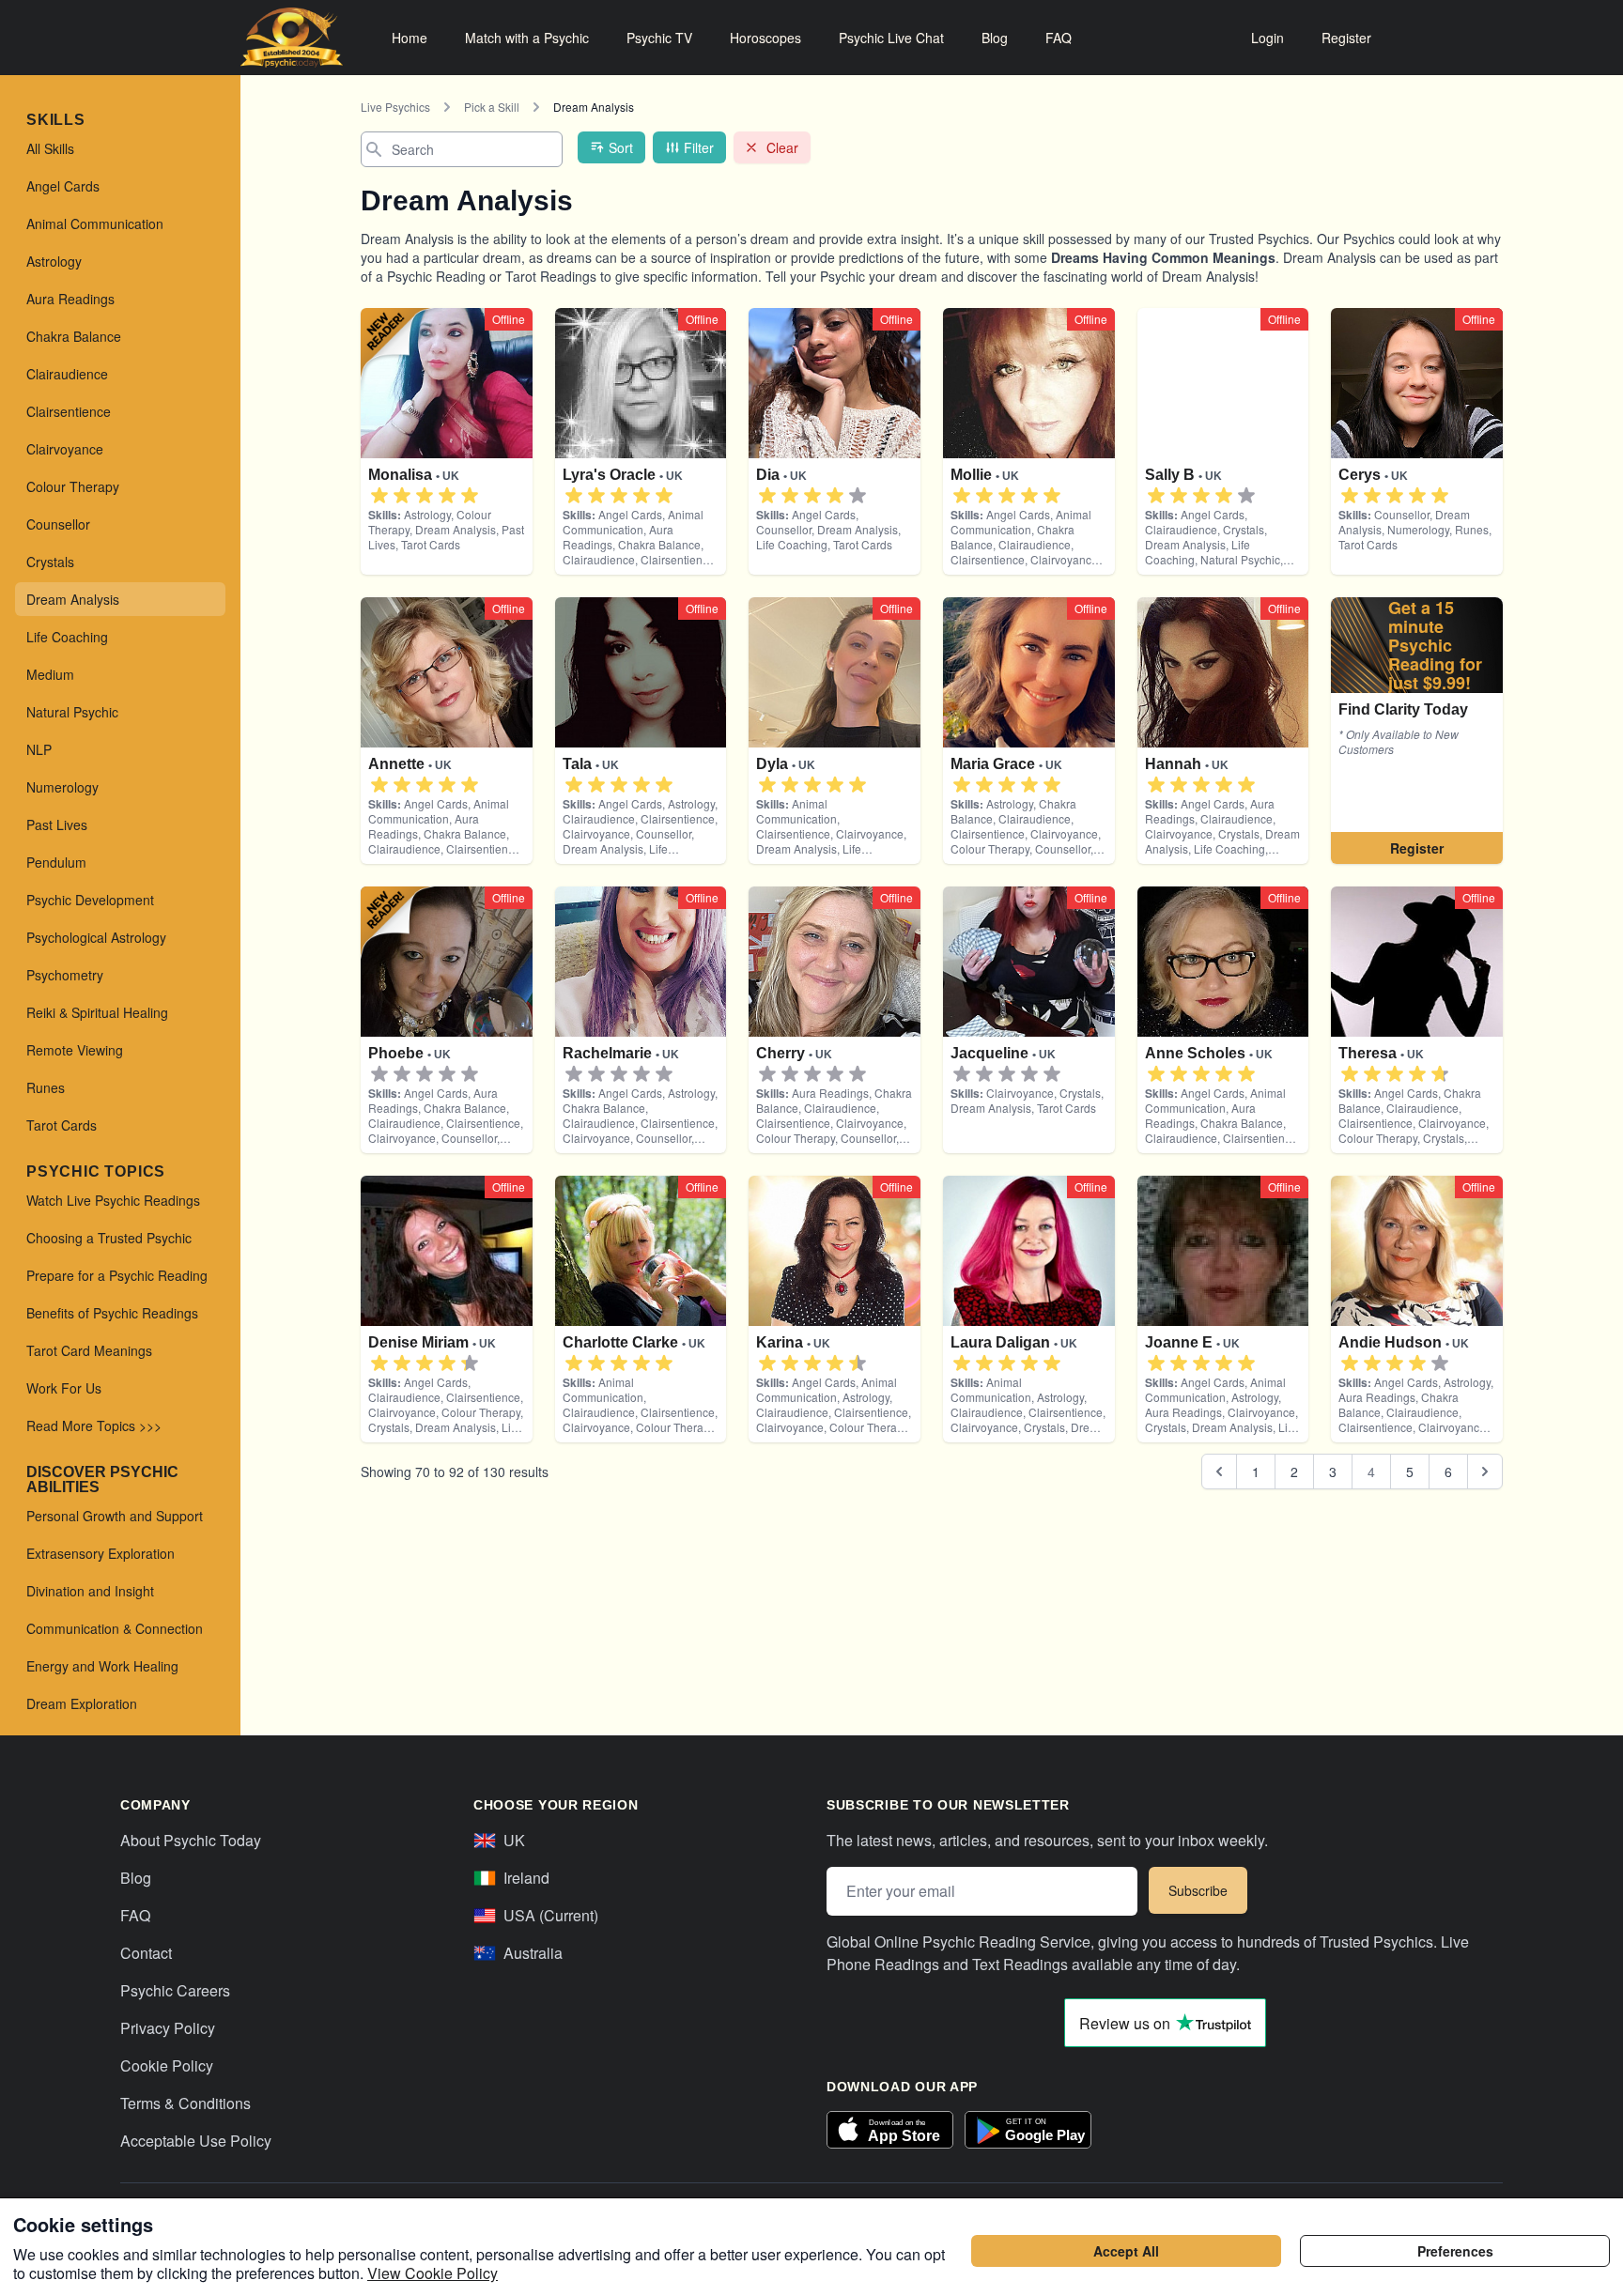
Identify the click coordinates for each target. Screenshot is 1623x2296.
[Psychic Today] (292, 38)
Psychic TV (659, 38)
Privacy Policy (168, 2028)
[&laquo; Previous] (1219, 1472)
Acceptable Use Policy (196, 2141)
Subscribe (1198, 1890)
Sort (621, 147)
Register (1346, 38)
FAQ (1059, 38)
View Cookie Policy (433, 2273)
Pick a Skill (492, 107)
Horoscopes (765, 38)
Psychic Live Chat (891, 38)
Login (1267, 38)
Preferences (1455, 2251)
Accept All (1126, 2251)
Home (410, 38)
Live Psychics (395, 107)
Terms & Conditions (185, 2103)
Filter (699, 147)
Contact (146, 1953)
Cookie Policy (167, 2065)
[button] (379, 496)
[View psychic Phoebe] (1417, 731)
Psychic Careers (175, 1990)
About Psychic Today (191, 1840)
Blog (995, 38)
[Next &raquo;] (1485, 1472)
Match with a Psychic (527, 38)
